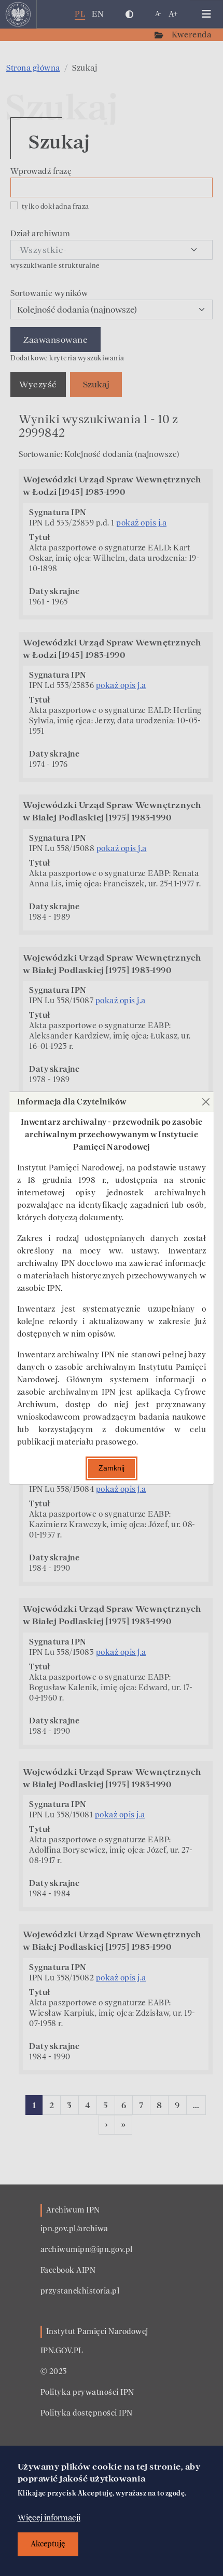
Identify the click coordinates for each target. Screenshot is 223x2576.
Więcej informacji (49, 2518)
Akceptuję (48, 2544)
